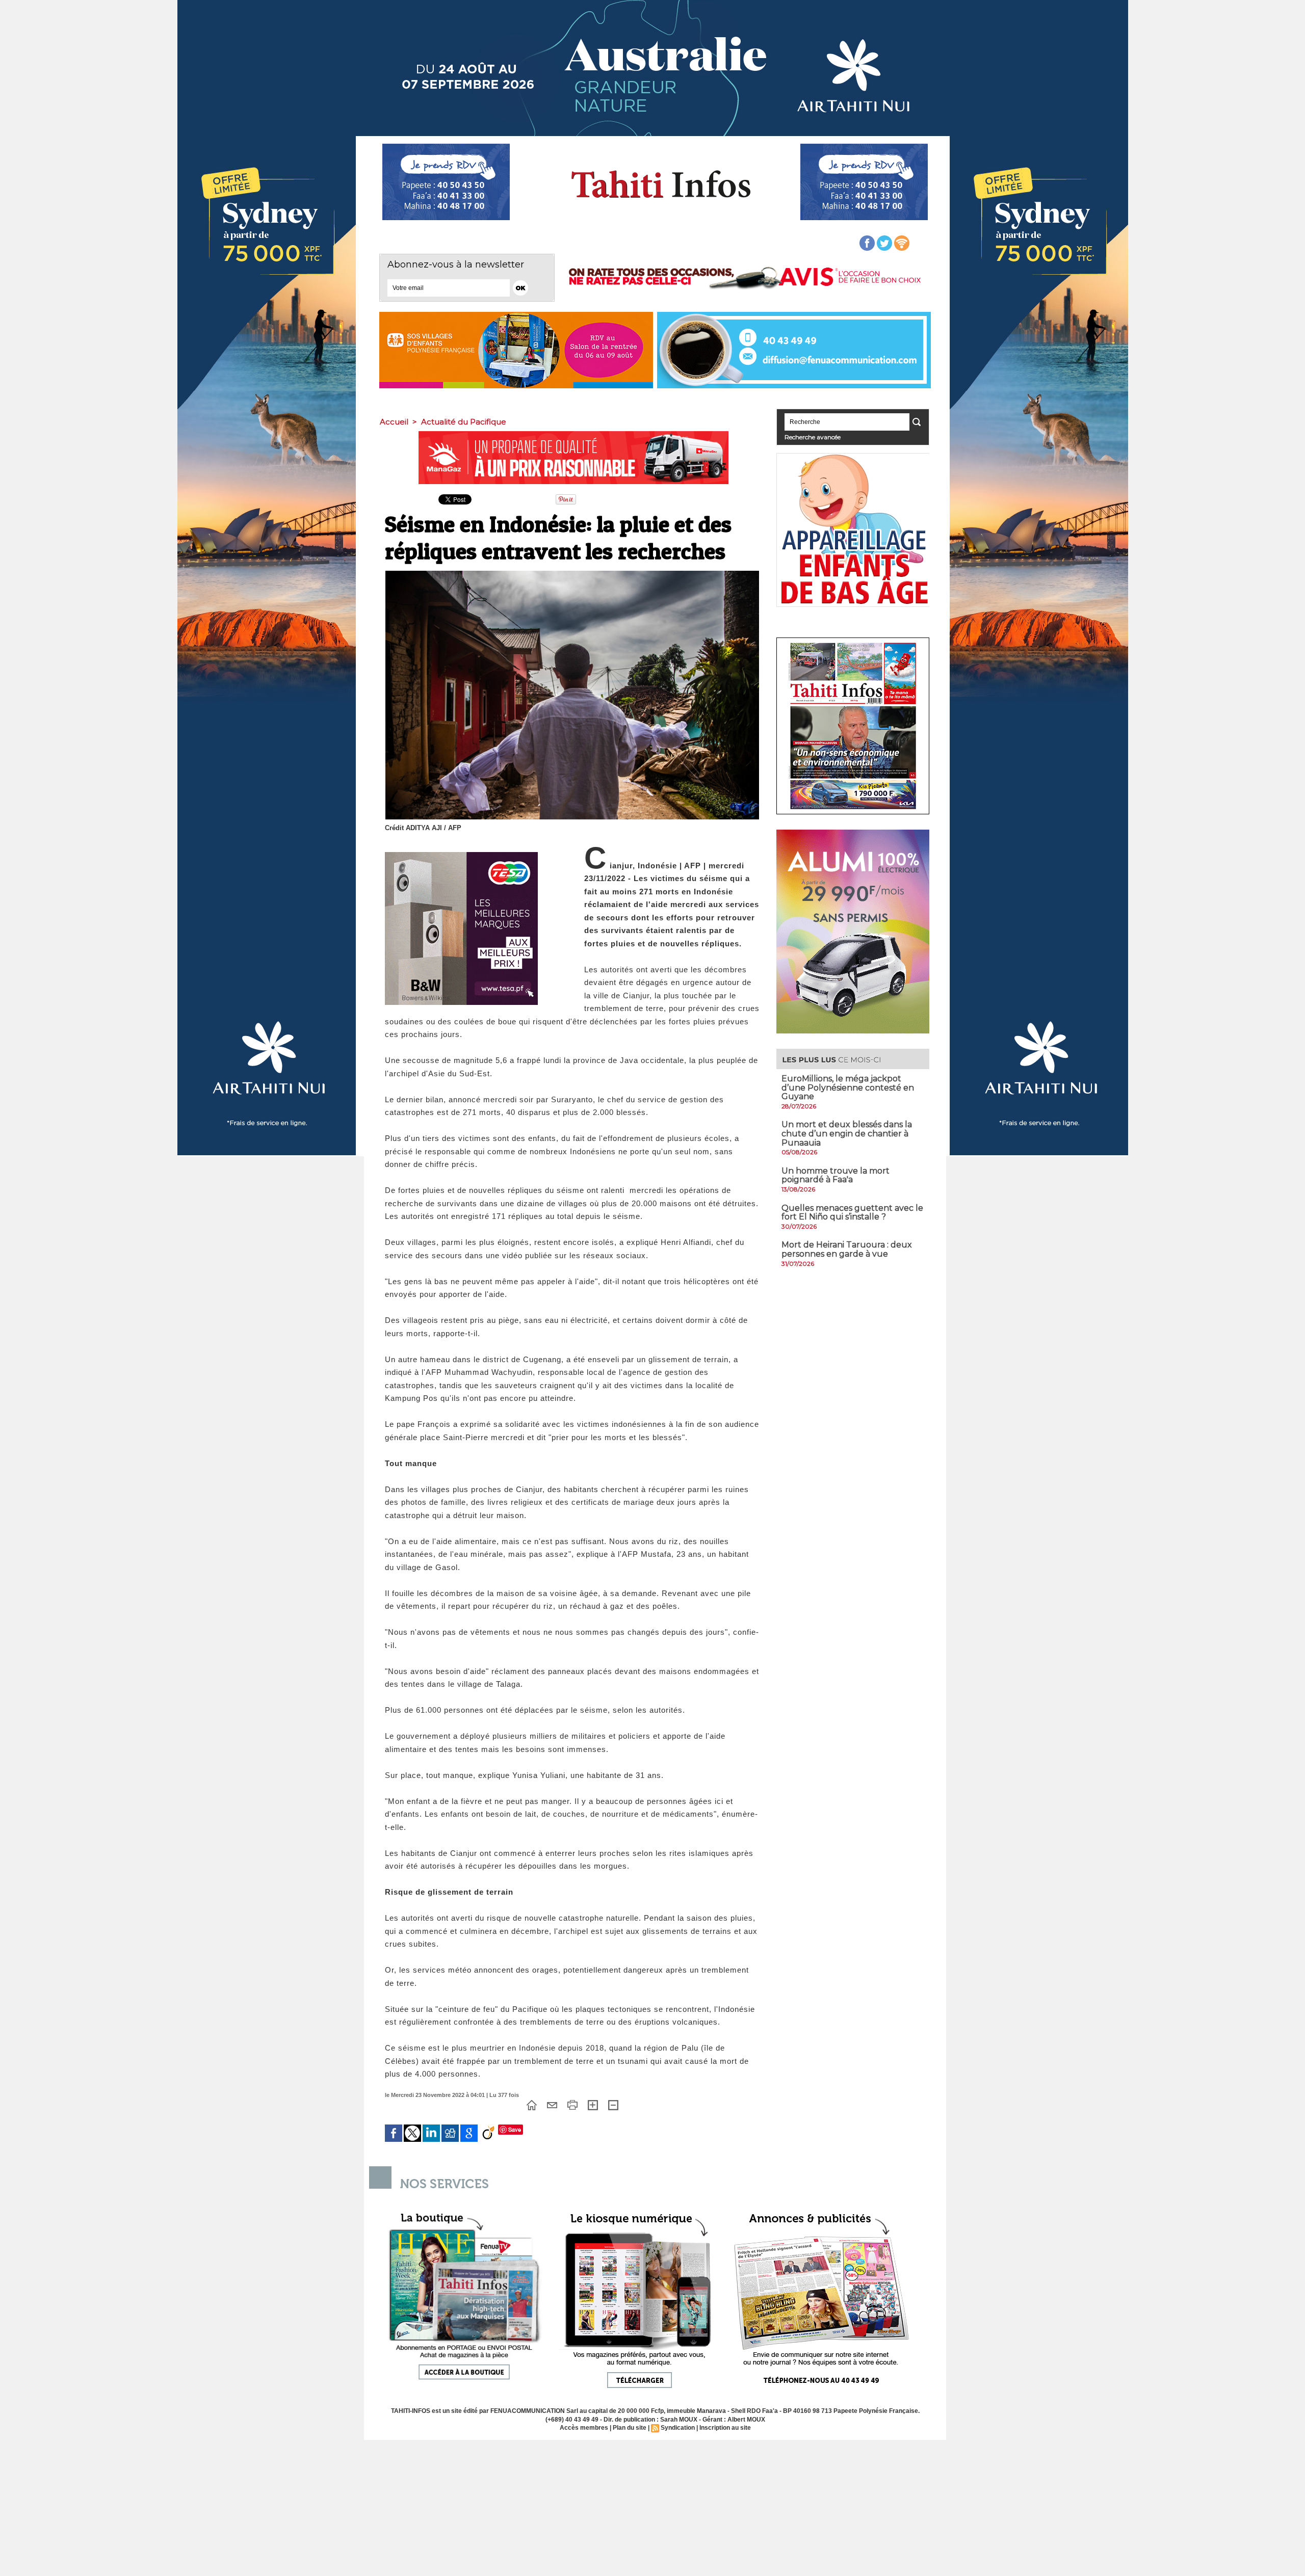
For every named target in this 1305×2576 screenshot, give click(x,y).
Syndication (678, 2428)
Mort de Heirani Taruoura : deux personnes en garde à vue (847, 1249)
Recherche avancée (813, 437)
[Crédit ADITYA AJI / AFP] (572, 574)
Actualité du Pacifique (464, 422)
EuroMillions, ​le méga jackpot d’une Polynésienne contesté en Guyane (848, 1087)
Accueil (394, 422)
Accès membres (584, 2428)
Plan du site (630, 2428)
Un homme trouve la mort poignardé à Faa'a (836, 1175)
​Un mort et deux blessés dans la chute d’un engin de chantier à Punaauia (847, 1133)
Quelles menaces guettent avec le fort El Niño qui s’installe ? (852, 1213)
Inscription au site (725, 2428)
